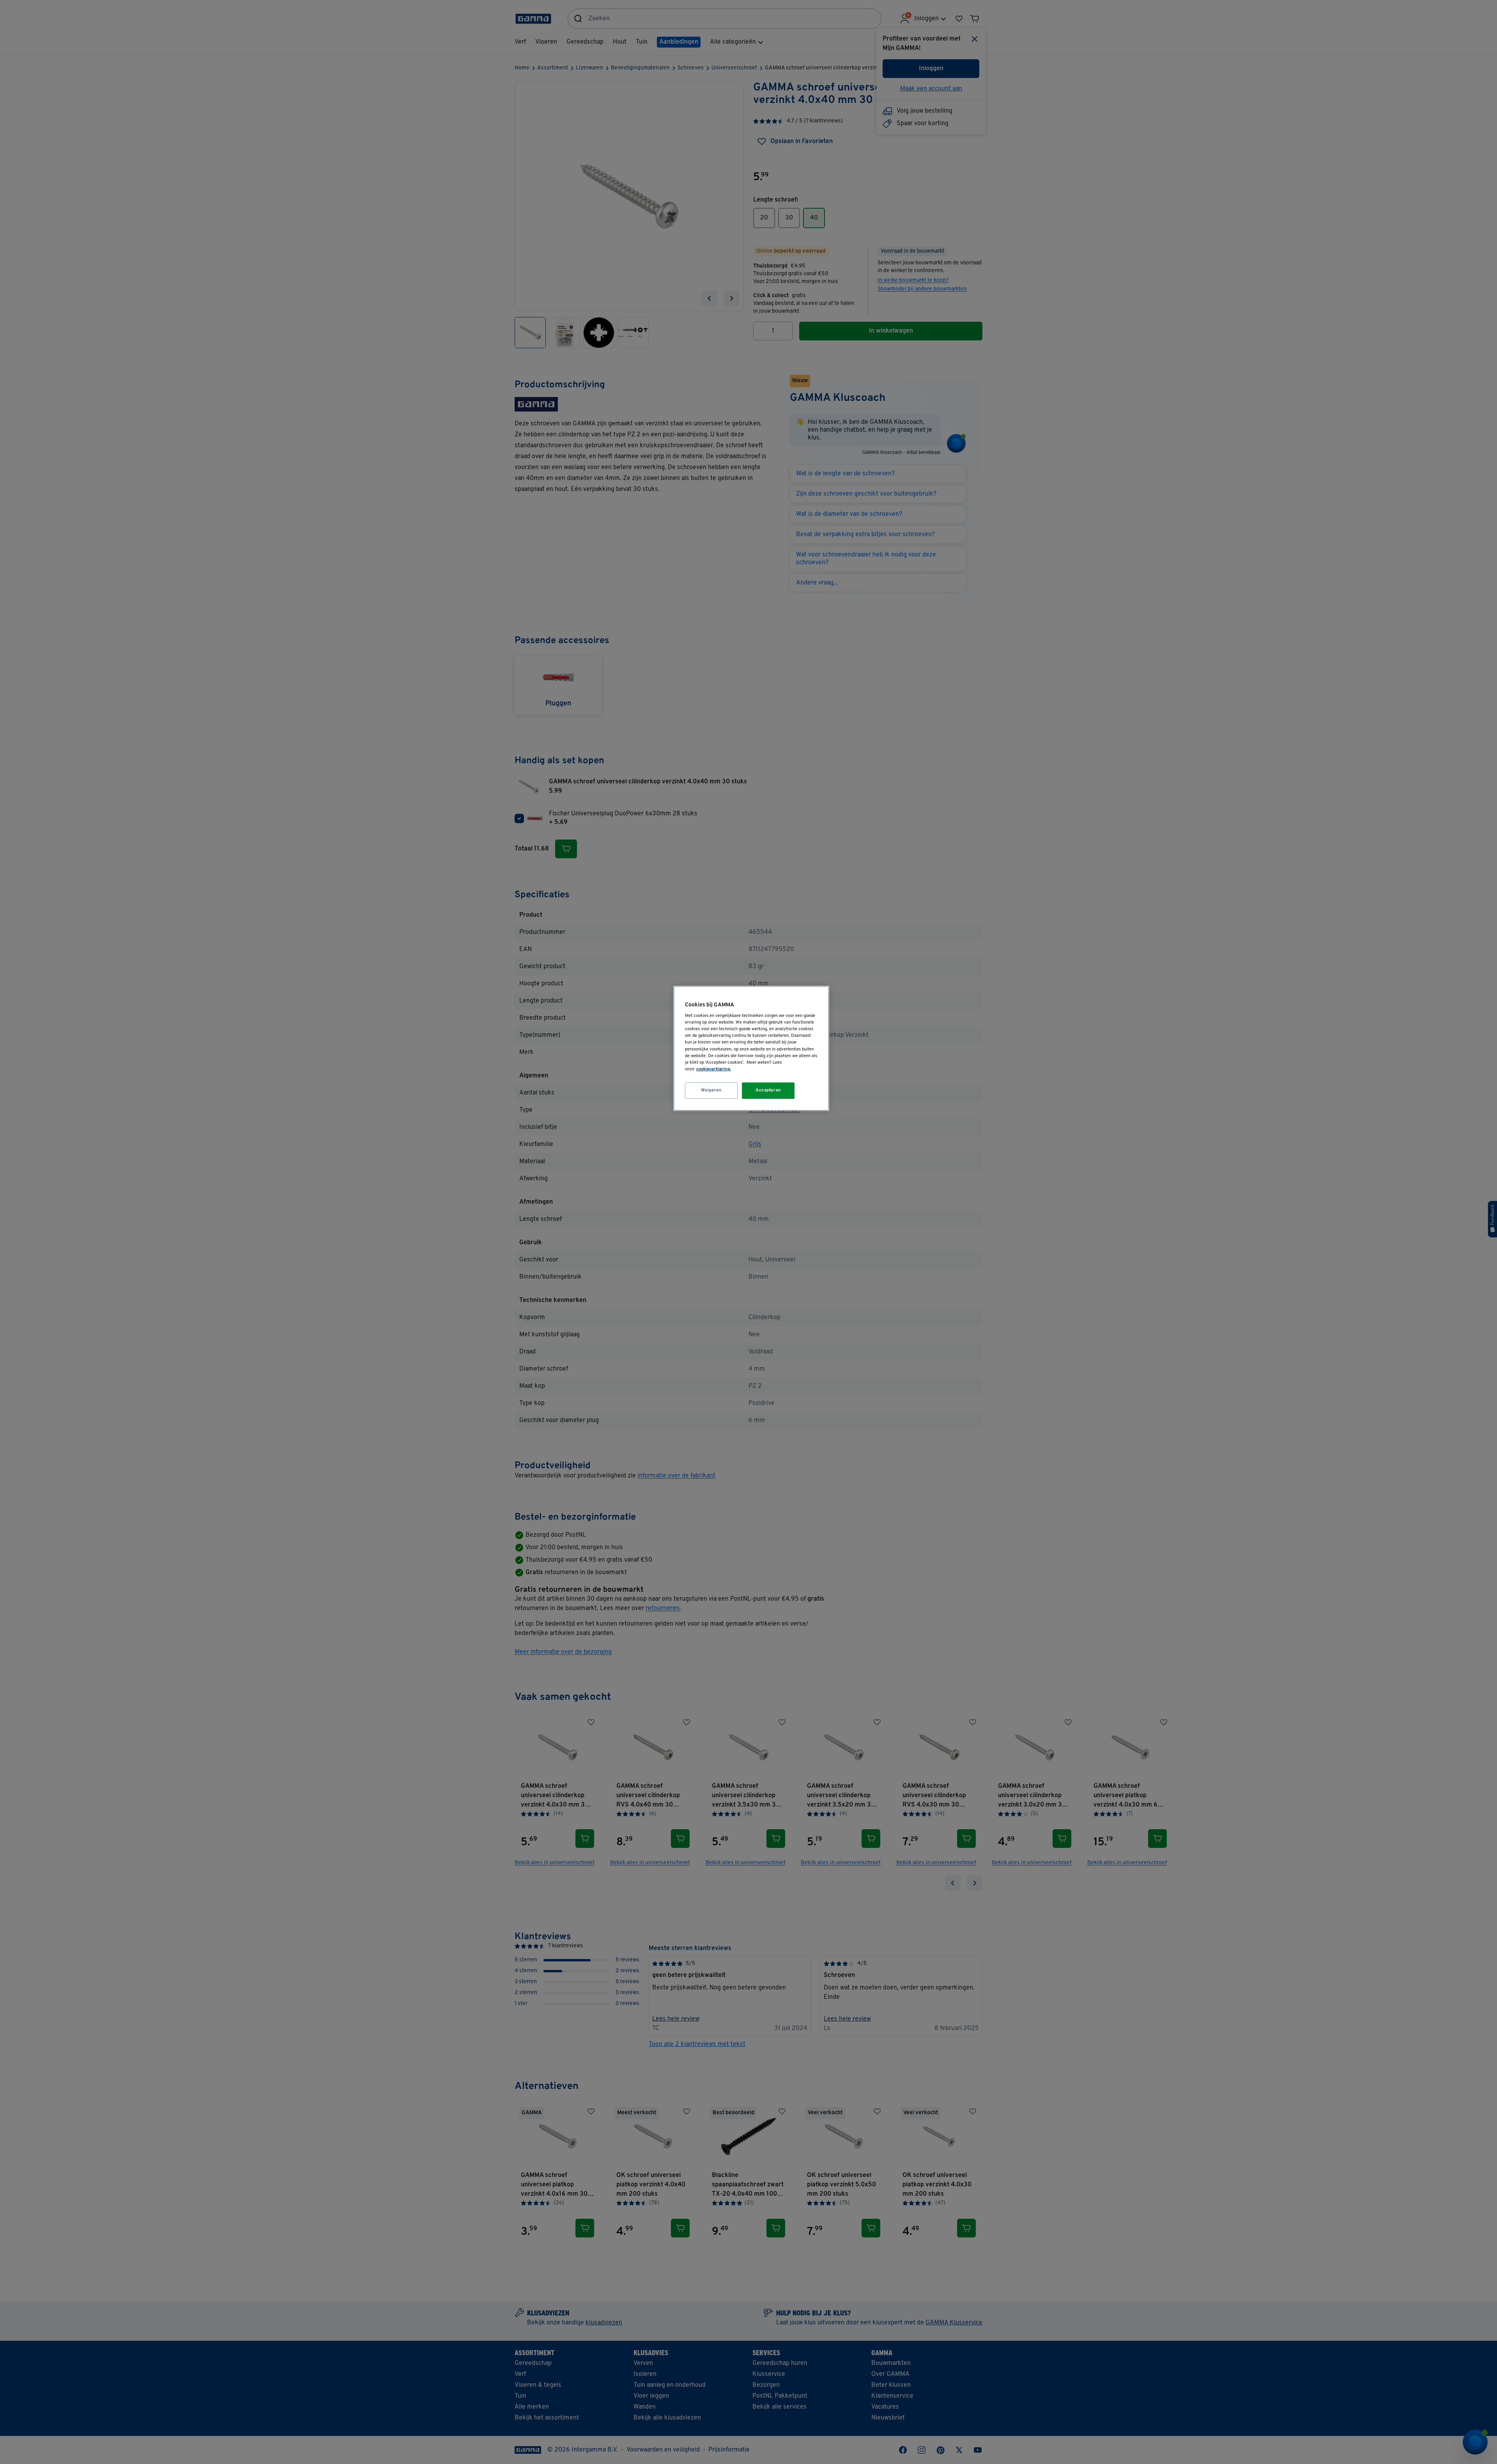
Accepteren (768, 1090)
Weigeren (711, 1090)
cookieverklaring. (714, 1069)
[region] (751, 1048)
